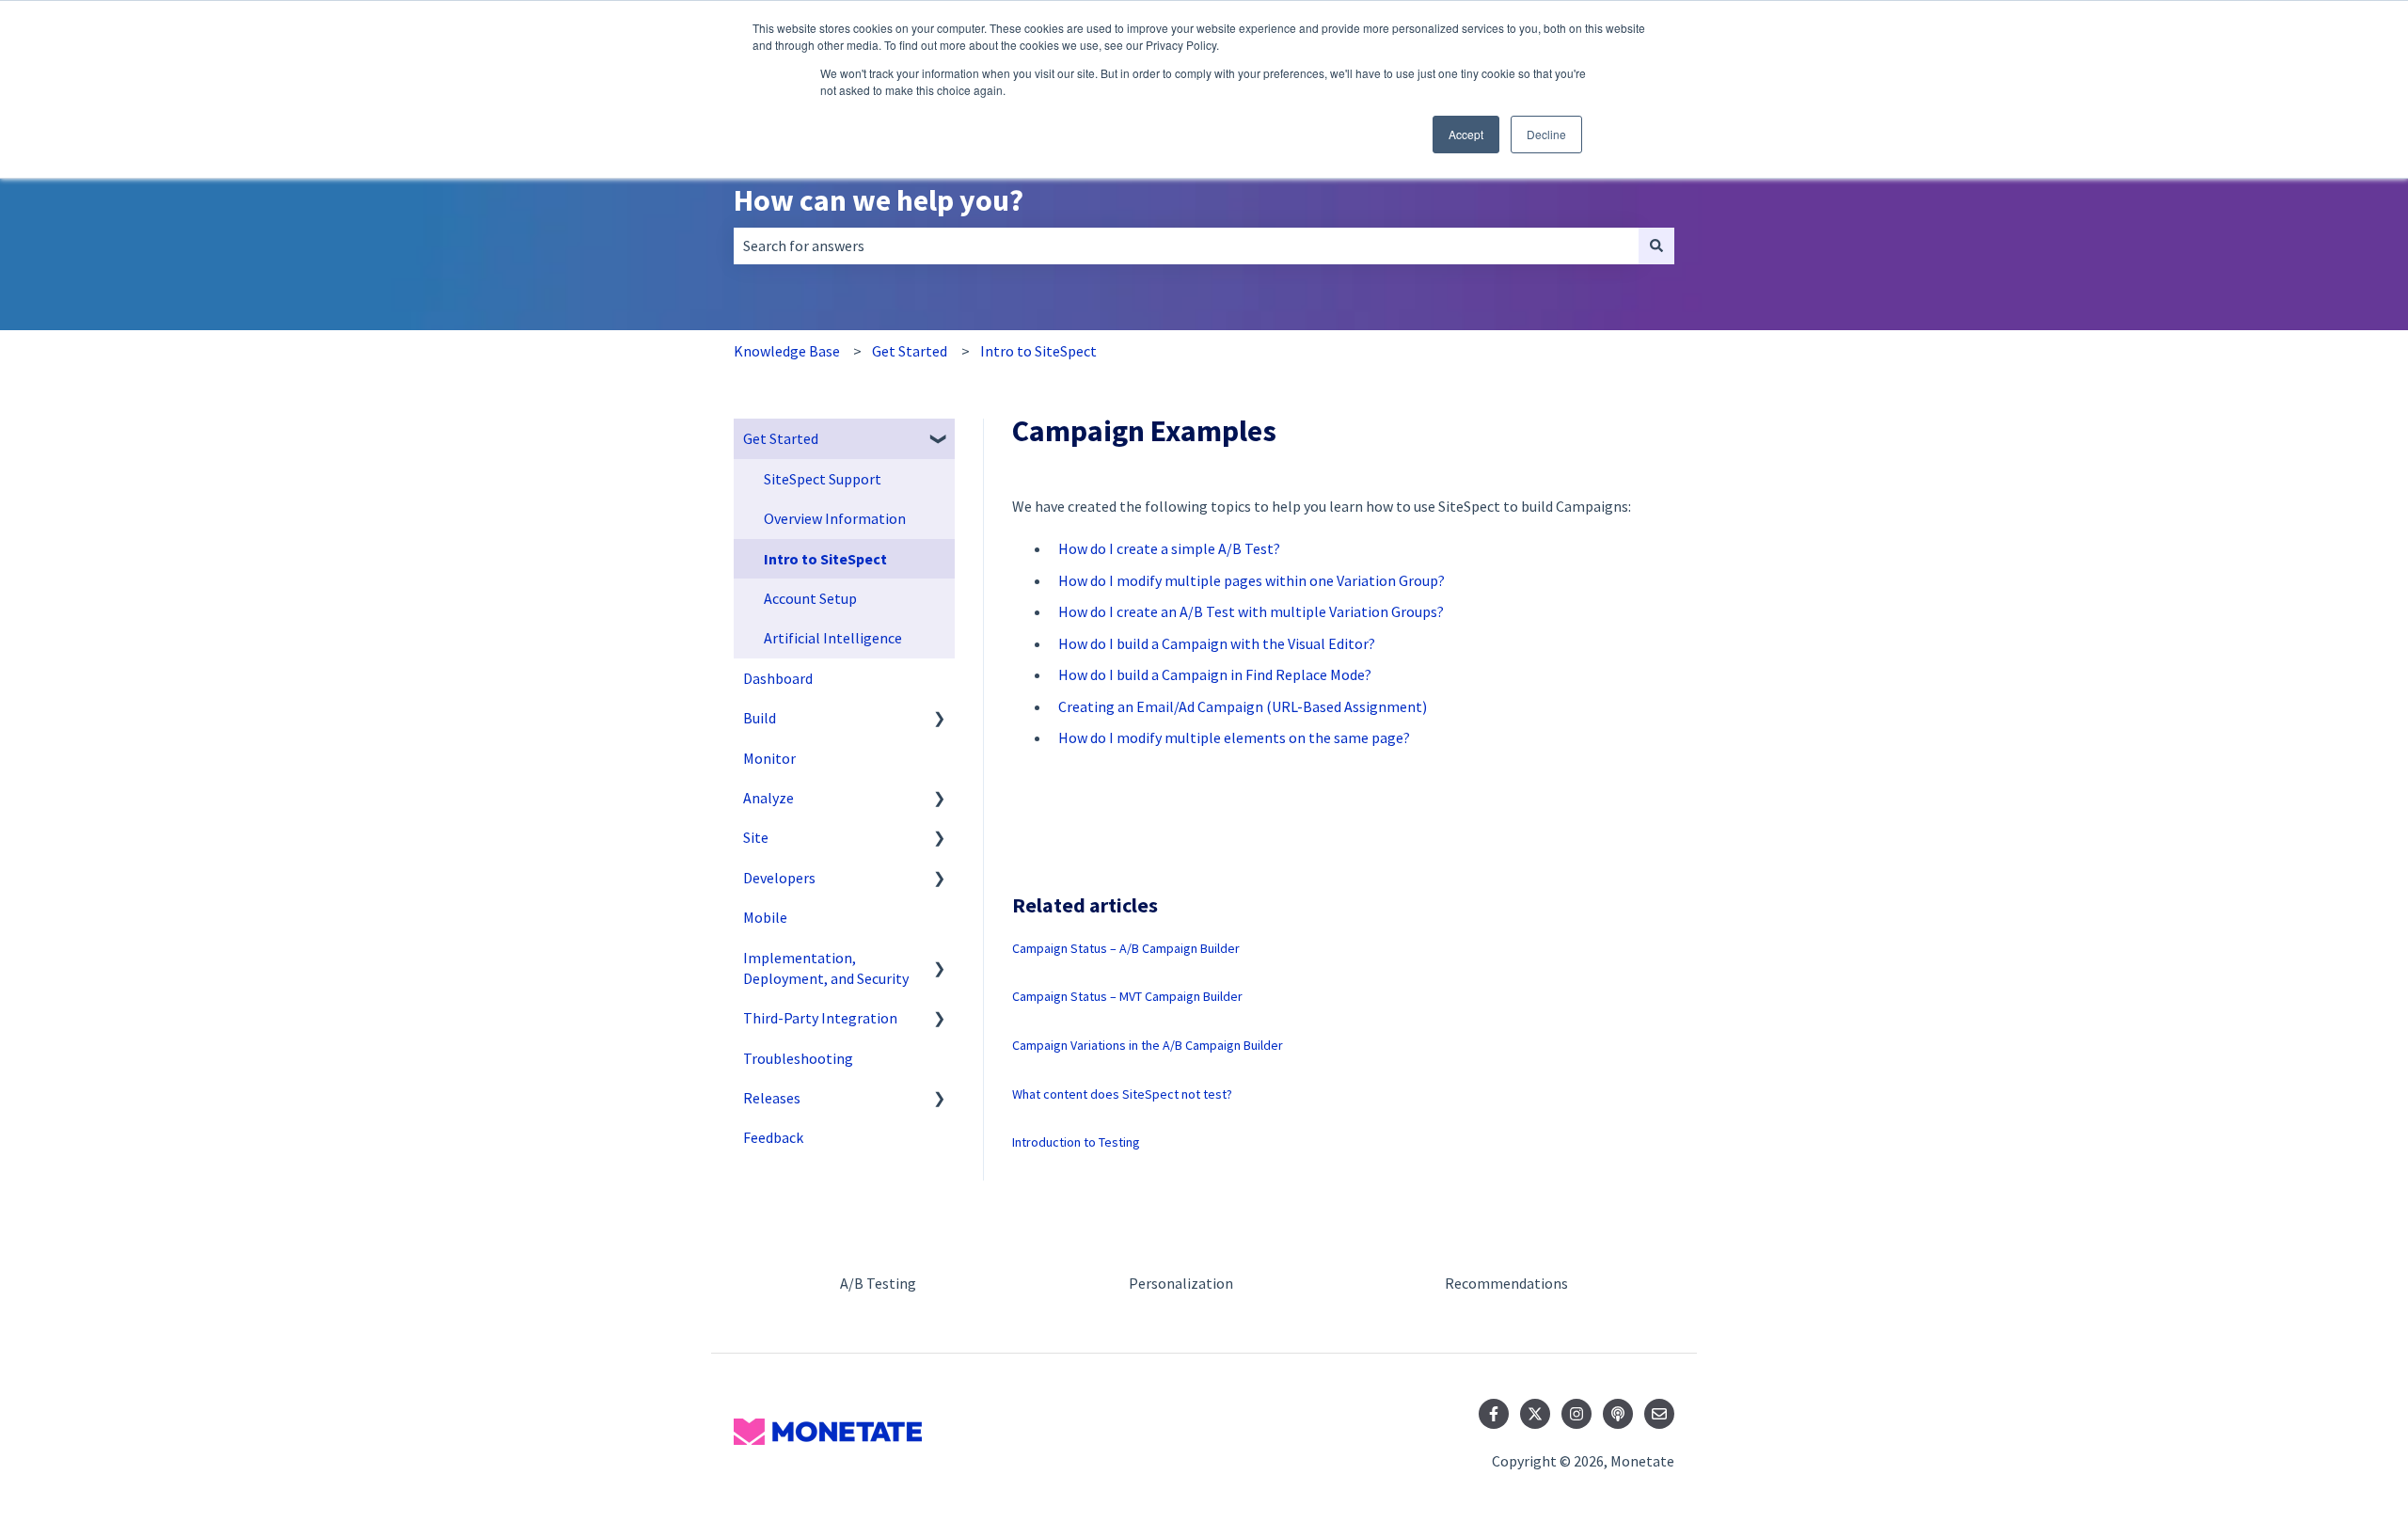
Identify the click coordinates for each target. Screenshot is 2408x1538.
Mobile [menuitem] (765, 917)
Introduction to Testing (1076, 1142)
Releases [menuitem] (772, 1098)
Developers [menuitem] (779, 878)
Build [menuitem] (760, 718)
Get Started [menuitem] (781, 438)
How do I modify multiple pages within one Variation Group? (1252, 580)
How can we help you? (879, 200)
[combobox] (1186, 246)
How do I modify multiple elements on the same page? (1234, 737)
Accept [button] (1466, 134)
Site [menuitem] (756, 837)
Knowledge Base (787, 351)
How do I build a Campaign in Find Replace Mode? (1215, 674)
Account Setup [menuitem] (810, 598)
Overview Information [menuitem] (835, 518)
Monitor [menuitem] (769, 758)
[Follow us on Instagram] (1576, 1414)
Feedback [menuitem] (773, 1137)
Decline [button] (1546, 134)
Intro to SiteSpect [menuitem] (825, 559)
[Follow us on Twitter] (1535, 1414)
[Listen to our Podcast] (1618, 1414)
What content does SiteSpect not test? (1122, 1094)
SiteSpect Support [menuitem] (823, 479)
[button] (940, 440)
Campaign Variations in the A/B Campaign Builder (1148, 1045)
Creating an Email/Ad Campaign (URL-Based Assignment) (1243, 706)
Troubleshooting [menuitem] (798, 1058)
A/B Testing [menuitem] (878, 1283)
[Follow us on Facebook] (1494, 1414)
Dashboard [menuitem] (778, 678)
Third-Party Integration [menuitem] (820, 1018)
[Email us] (1659, 1414)
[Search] (1656, 246)
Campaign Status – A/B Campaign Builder (1126, 948)
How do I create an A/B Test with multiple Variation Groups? (1251, 611)
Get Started (910, 351)
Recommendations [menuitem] (1506, 1283)
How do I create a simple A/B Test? (1169, 548)
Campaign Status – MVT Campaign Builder (1127, 996)
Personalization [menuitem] (1181, 1283)
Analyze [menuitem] (768, 798)
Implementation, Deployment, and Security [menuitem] (826, 968)
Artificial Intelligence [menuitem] (833, 638)
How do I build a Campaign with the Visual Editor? (1217, 643)
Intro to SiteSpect (1038, 351)
